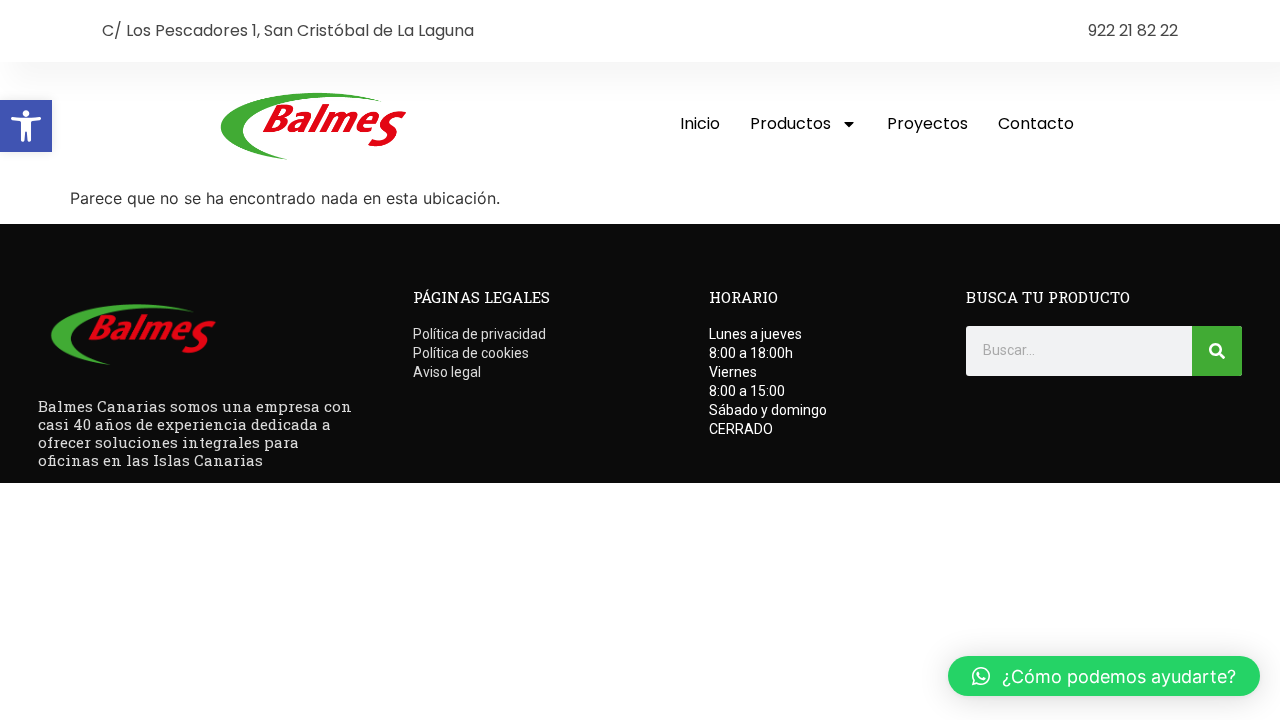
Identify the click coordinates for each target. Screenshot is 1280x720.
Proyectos (927, 123)
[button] (26, 126)
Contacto (1036, 123)
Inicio (700, 123)
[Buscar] (1217, 351)
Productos (790, 123)
